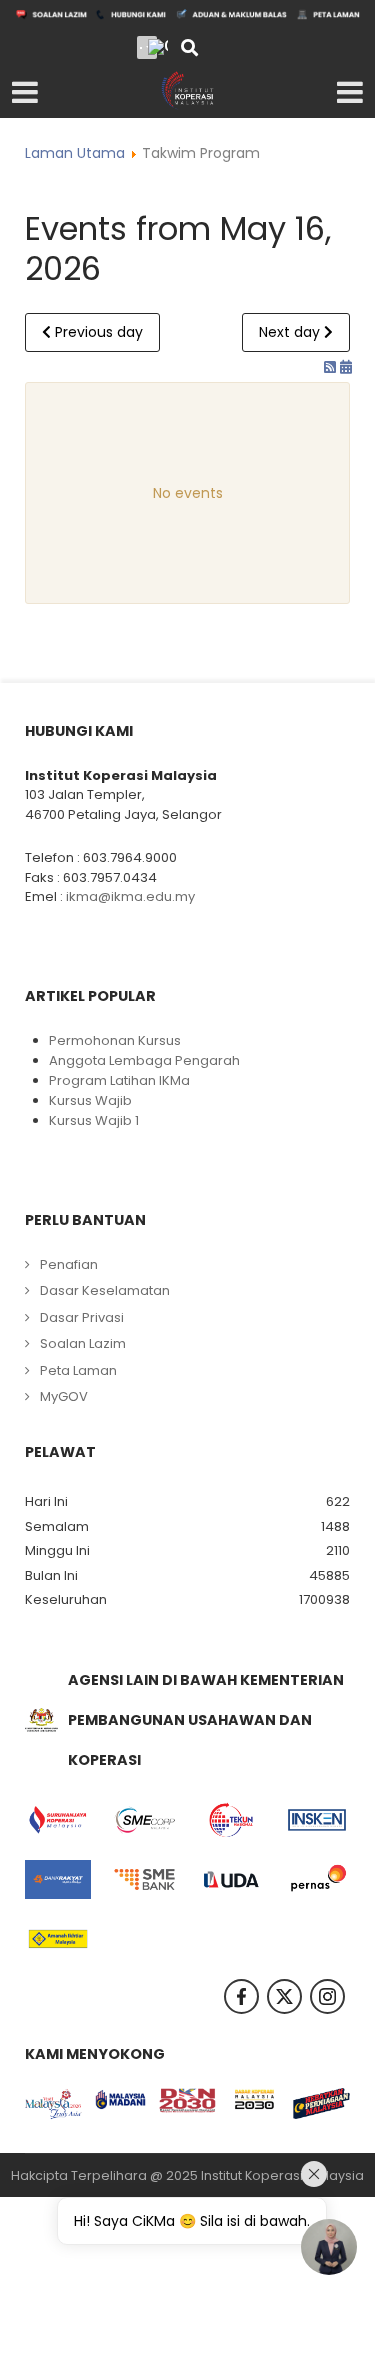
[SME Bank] (144, 1880)
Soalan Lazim (83, 1343)
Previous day (97, 332)
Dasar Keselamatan (105, 1290)
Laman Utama (75, 153)
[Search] (189, 49)
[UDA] (231, 1880)
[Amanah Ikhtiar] (58, 1939)
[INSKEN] (317, 1820)
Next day (291, 332)
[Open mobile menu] (25, 93)
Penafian (69, 1264)
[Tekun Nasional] (231, 1820)
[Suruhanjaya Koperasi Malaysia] (58, 1820)
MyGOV (64, 1396)
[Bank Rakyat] (58, 1880)
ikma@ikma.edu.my (130, 896)
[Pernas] (317, 1880)
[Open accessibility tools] (158, 47)
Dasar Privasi (82, 1317)
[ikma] (187, 89)
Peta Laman (78, 1370)
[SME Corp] (144, 1820)
